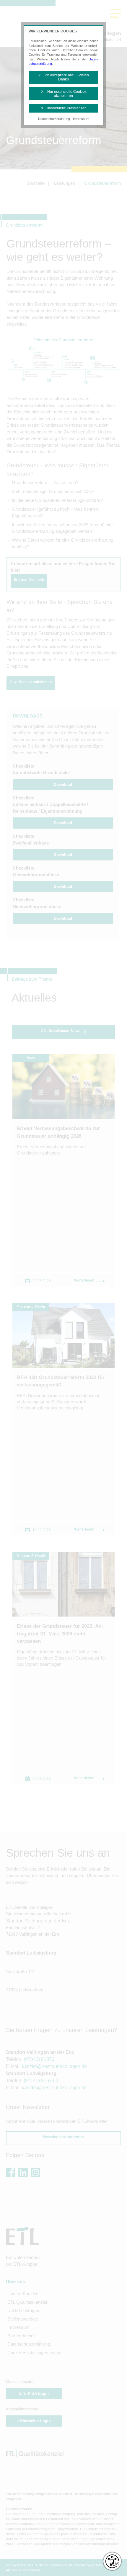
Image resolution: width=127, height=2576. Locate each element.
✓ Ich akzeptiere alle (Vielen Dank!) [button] (63, 77)
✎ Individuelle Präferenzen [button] (64, 108)
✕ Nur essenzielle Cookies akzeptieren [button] (64, 94)
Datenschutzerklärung (54, 119)
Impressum (81, 119)
